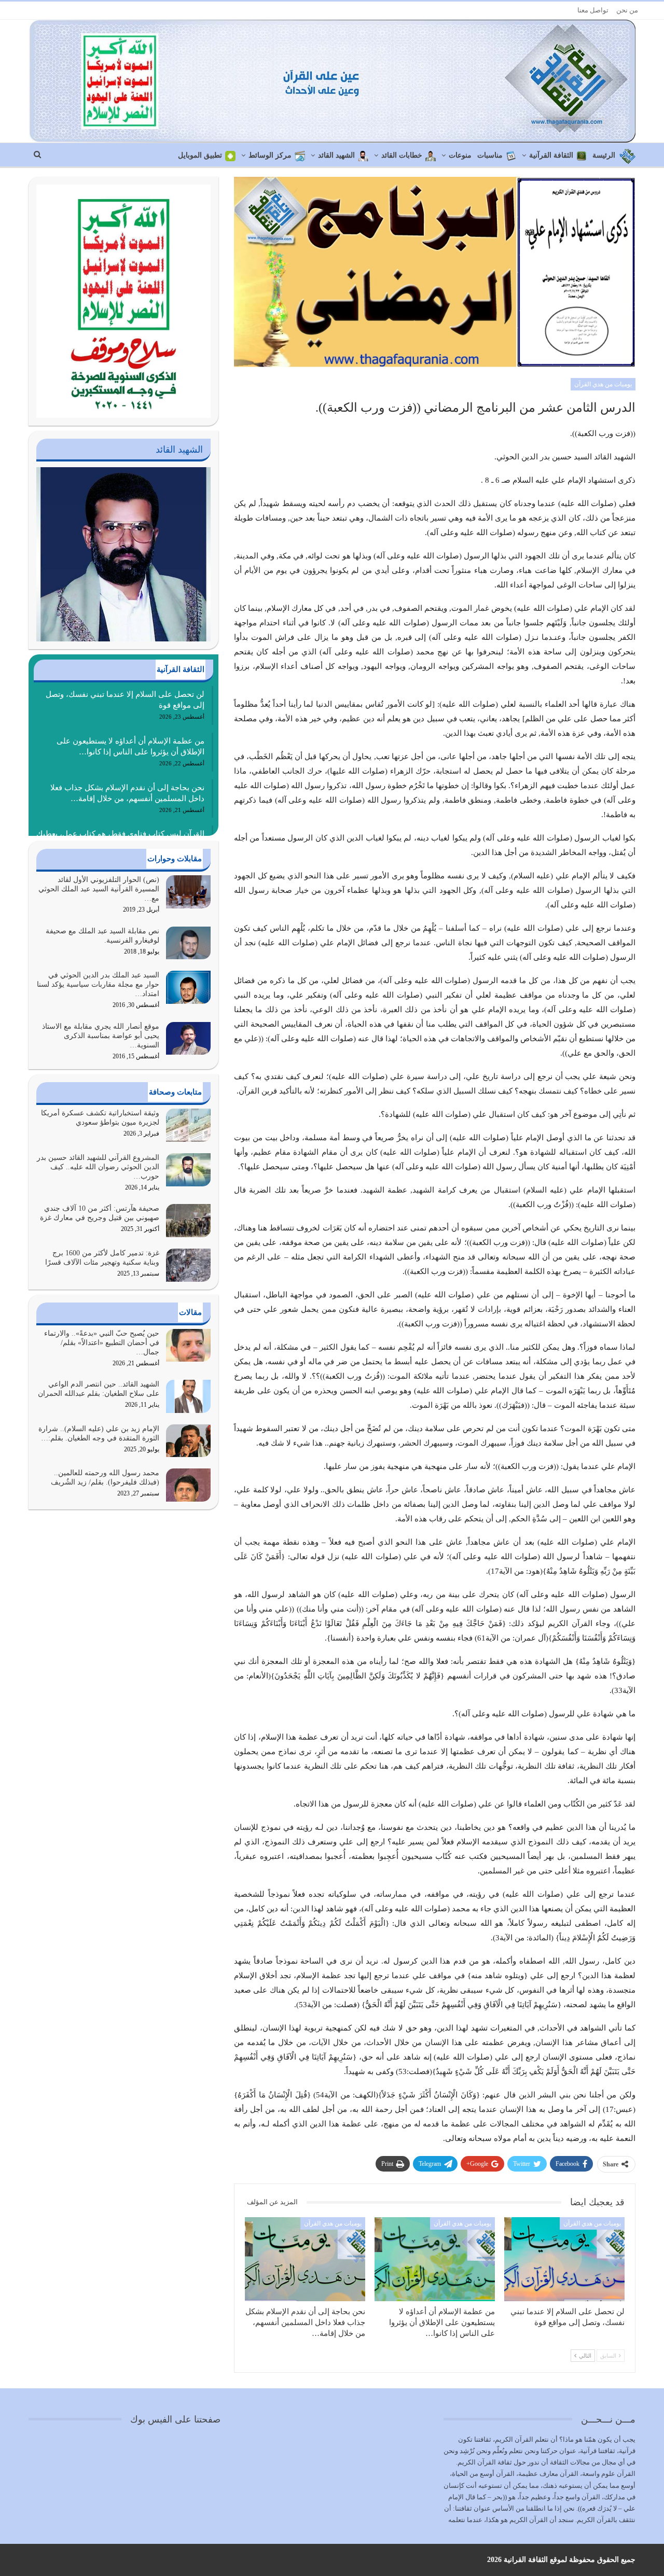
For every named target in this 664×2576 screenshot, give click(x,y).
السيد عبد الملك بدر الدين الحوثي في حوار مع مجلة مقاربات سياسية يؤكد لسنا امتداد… (98, 984)
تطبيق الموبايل (200, 155)
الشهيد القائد (336, 155)
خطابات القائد (402, 155)
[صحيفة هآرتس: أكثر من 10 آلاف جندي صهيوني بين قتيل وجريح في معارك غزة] (188, 1221)
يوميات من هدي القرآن (603, 384)
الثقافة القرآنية (551, 155)
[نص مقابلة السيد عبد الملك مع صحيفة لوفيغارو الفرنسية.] (188, 943)
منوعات (460, 155)
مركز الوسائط (270, 155)
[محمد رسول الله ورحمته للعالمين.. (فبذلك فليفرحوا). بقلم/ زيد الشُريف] (188, 1485)
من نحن (627, 10)
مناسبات (490, 155)
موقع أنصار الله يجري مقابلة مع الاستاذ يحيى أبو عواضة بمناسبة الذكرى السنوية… (101, 1036)
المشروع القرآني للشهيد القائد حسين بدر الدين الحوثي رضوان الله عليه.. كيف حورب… (98, 1167)
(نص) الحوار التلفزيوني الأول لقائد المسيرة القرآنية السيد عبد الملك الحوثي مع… (99, 889)
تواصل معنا (593, 10)
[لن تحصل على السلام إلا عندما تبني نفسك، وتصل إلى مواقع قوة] (564, 2259)
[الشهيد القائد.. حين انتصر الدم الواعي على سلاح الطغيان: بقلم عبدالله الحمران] (188, 1396)
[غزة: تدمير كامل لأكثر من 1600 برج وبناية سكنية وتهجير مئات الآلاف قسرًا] (188, 1265)
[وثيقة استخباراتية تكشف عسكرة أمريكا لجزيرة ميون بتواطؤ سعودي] (188, 1125)
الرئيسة (604, 155)
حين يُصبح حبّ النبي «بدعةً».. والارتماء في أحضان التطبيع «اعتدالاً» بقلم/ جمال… (102, 1343)
